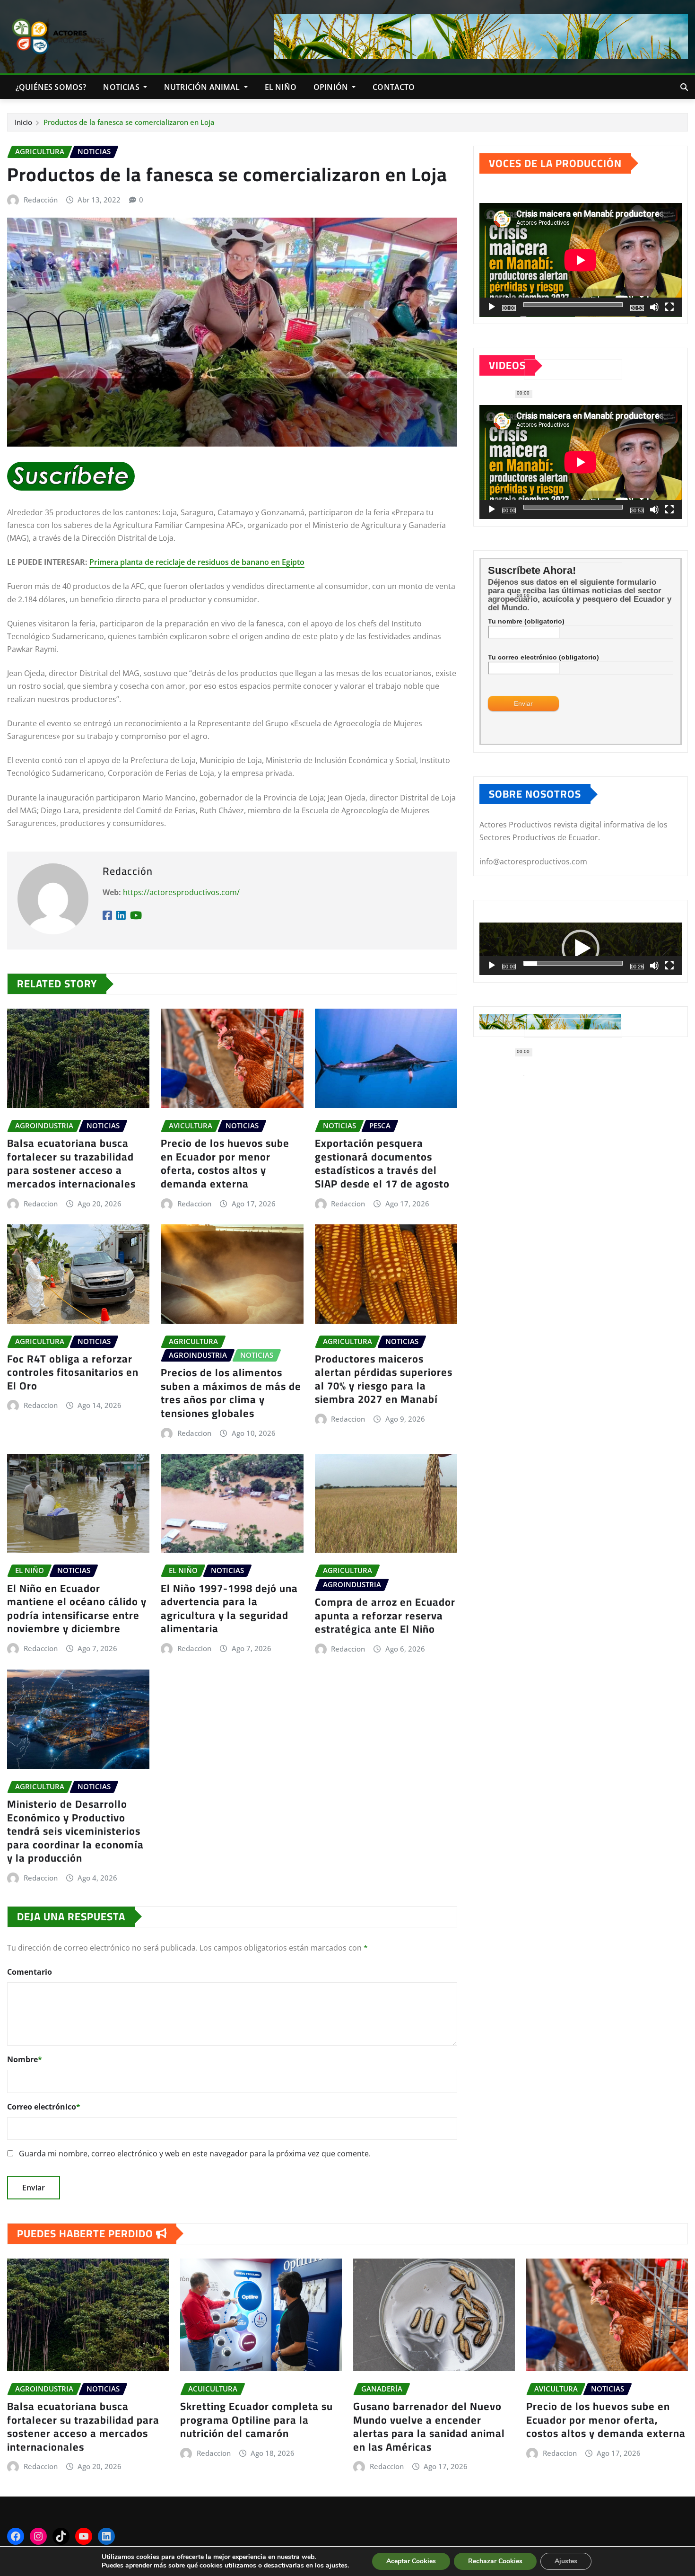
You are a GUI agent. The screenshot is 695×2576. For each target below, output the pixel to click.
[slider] (573, 963)
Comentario (30, 1972)
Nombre (25, 2059)
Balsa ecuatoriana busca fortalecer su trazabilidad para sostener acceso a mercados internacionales (71, 1163)
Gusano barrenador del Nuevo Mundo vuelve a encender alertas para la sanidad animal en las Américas (429, 2427)
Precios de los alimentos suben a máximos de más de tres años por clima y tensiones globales (231, 1393)
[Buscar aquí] (684, 87)
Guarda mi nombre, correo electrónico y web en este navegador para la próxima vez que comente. (195, 2154)
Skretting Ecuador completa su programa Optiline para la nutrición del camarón (256, 2420)
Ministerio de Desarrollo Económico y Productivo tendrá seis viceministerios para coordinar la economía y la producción (75, 1831)
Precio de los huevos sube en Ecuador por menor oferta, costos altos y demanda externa (225, 1163)
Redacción (41, 200)
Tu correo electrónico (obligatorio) (543, 657)
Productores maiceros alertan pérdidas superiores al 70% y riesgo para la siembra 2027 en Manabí (384, 1379)
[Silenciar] (654, 307)
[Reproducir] (492, 307)
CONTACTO (394, 87)
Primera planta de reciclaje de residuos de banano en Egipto (197, 562)
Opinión (332, 87)
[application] (581, 260)
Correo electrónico (44, 2107)
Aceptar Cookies (411, 2561)
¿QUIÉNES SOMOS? (51, 87)
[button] (581, 949)
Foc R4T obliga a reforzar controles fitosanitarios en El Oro (73, 1372)
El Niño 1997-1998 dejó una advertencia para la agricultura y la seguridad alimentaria (229, 1609)
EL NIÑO (281, 87)
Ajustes (566, 2561)
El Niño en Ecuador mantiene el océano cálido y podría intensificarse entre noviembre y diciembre (77, 1609)
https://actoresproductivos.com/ (181, 892)
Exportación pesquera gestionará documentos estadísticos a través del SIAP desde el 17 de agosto (382, 1163)
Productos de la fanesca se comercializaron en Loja (129, 122)
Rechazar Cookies (495, 2561)
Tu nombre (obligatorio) (526, 621)
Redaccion (41, 1204)
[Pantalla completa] (669, 307)
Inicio (23, 122)
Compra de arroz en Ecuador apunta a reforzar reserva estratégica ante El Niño (385, 1615)
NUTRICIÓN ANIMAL (203, 87)
